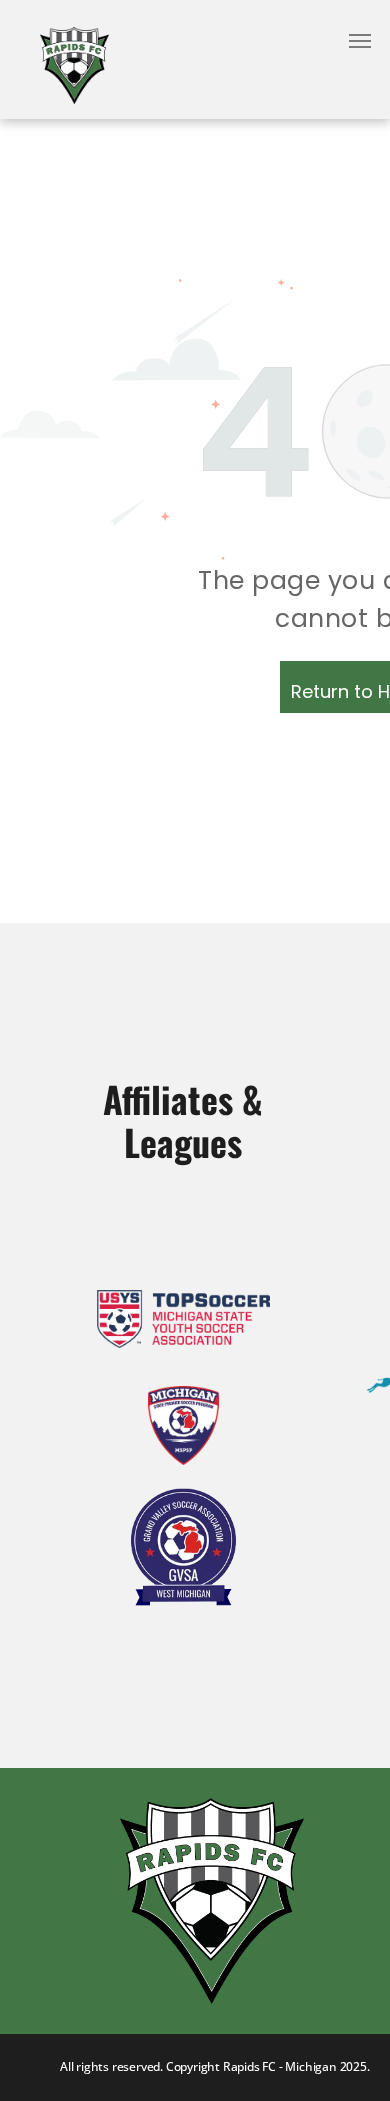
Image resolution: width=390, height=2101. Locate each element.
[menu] (360, 41)
